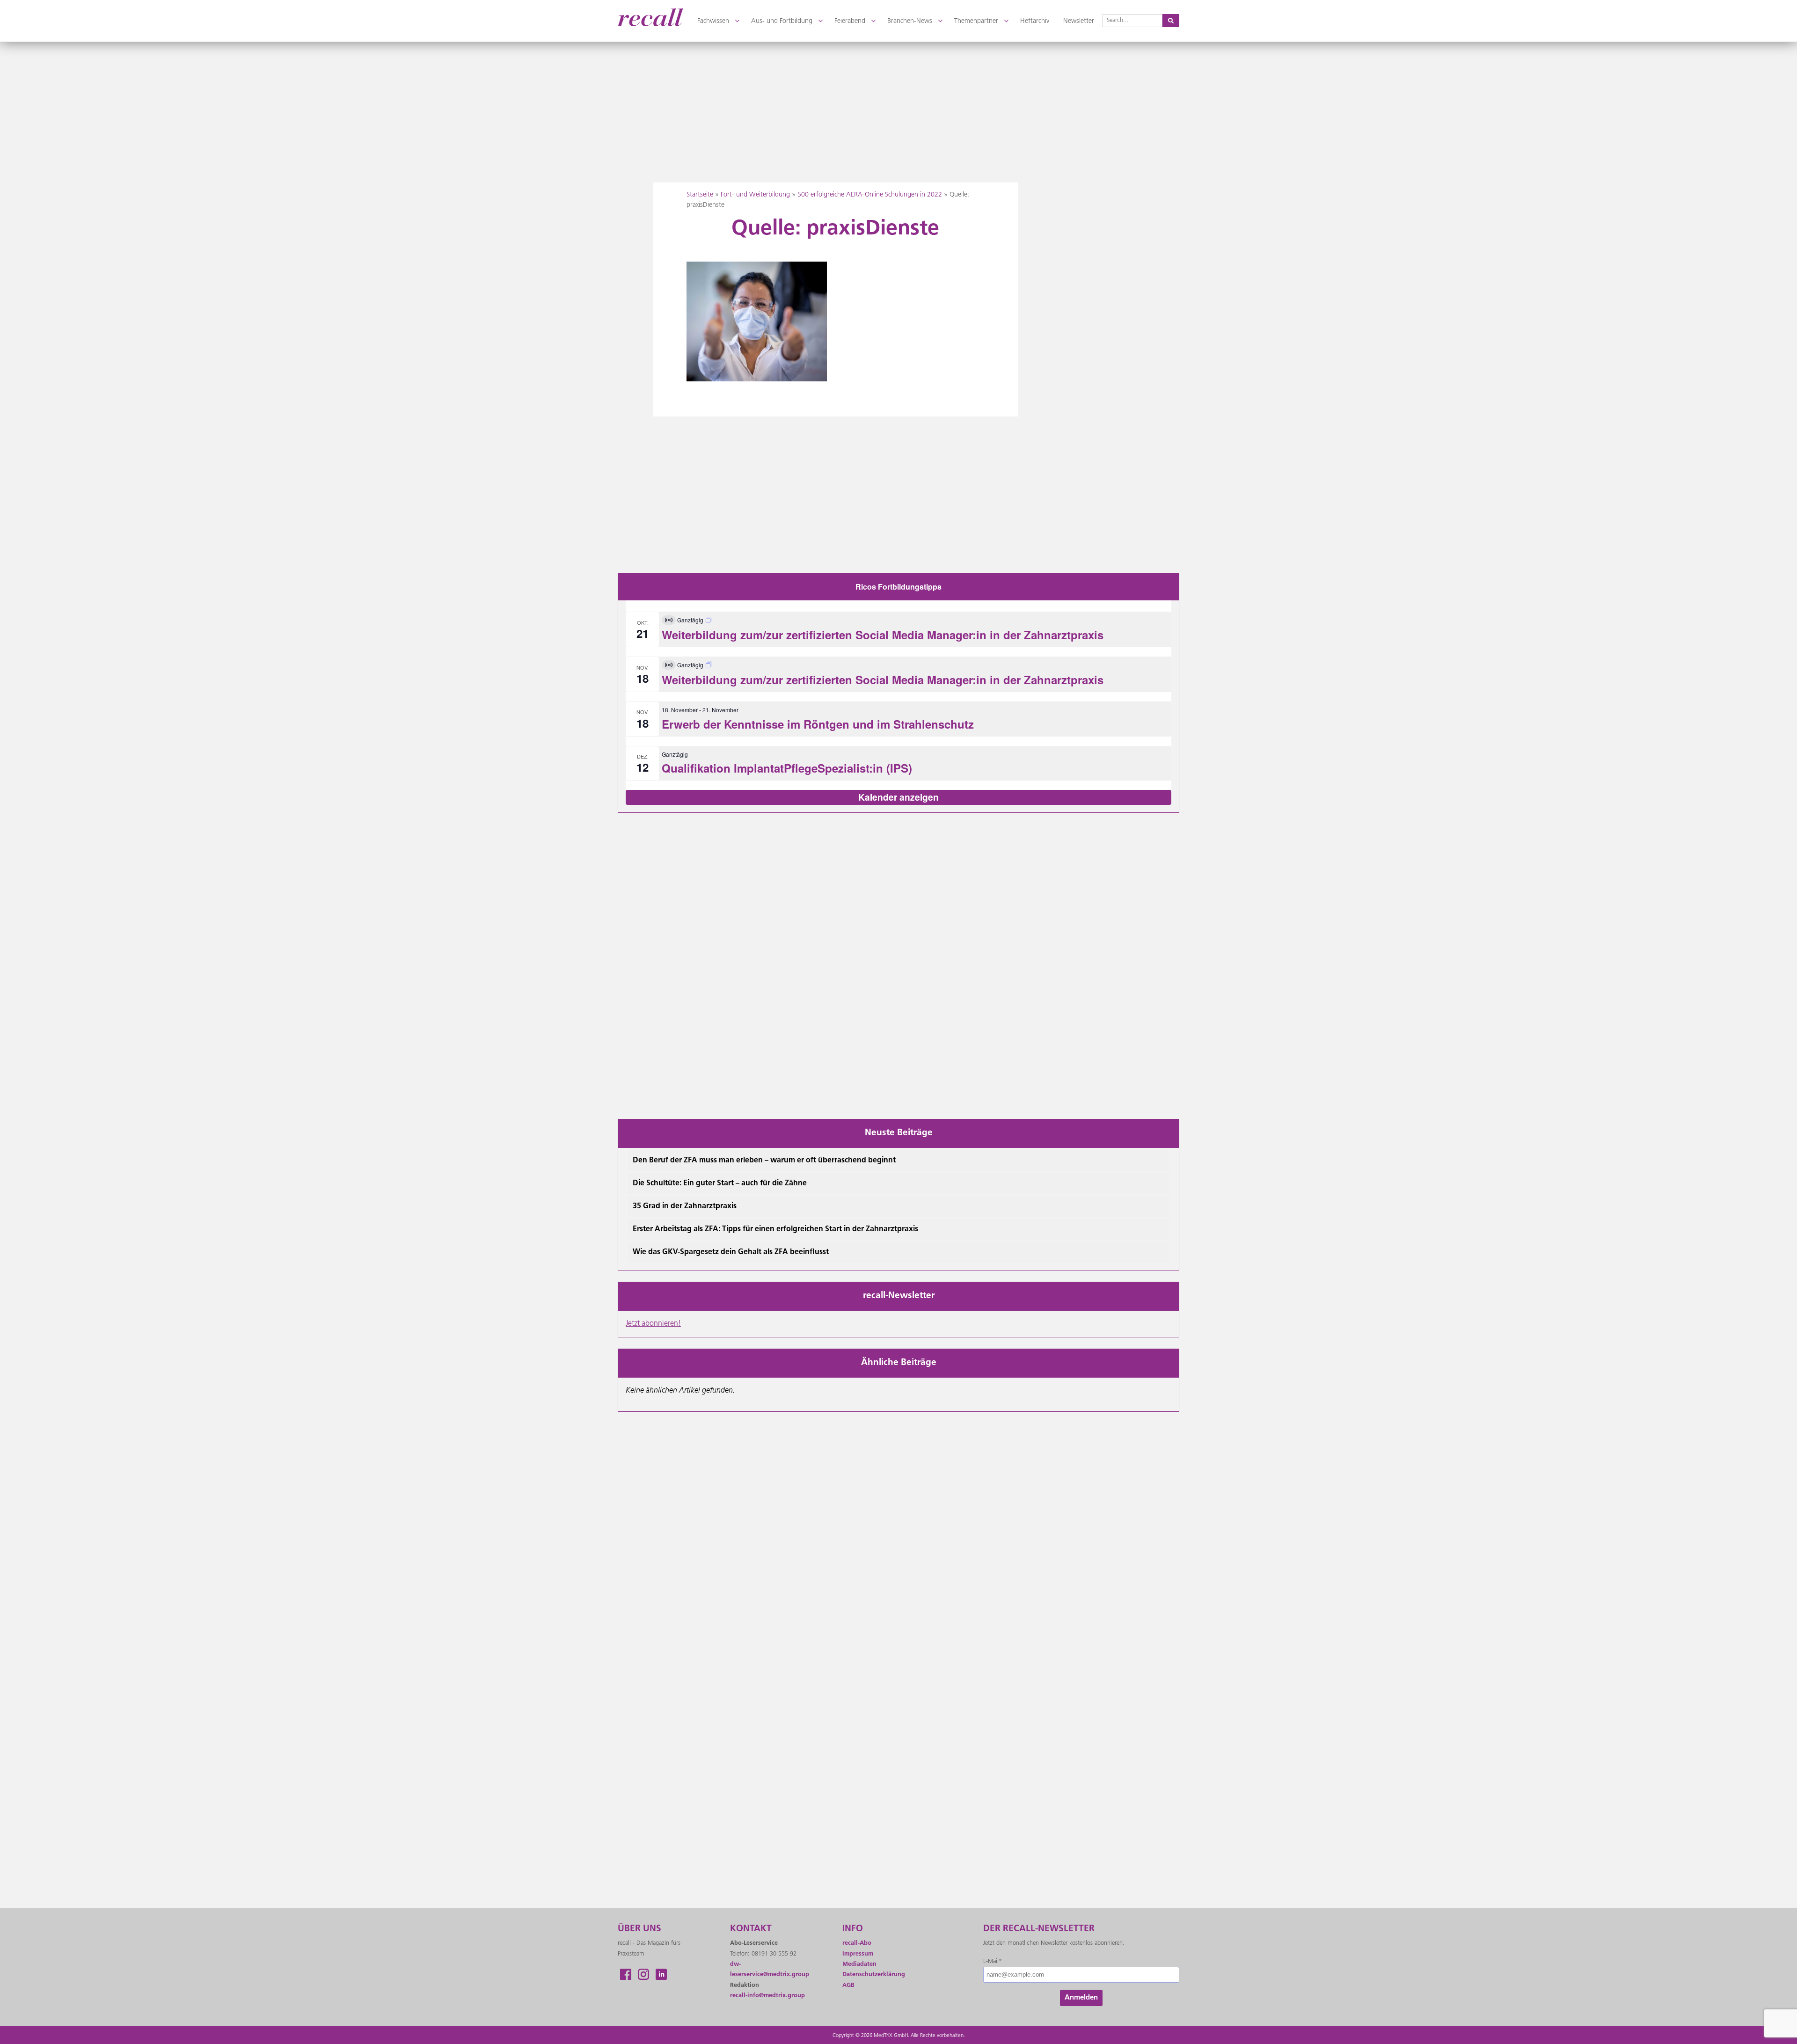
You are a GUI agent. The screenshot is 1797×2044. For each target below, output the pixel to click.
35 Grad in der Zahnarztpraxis (685, 1206)
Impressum (858, 1954)
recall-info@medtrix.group (767, 1996)
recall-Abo (857, 1943)
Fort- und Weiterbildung (755, 195)
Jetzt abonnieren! (653, 1324)
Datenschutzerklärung (874, 1975)
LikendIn (661, 1974)
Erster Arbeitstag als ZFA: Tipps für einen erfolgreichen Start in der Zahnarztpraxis (775, 1229)
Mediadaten (859, 1964)
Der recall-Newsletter (1039, 1929)
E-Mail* (993, 1961)
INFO (853, 1929)
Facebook (626, 1974)
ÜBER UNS (639, 1929)
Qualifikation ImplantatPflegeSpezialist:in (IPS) (787, 768)
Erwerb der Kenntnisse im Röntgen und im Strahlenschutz (818, 724)
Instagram (643, 1974)
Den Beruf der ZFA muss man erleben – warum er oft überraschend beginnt (764, 1161)
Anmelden (1081, 1998)
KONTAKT (751, 1929)
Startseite (700, 195)
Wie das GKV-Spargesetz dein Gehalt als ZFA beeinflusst (731, 1252)
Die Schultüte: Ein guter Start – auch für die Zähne (720, 1183)
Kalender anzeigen (898, 797)
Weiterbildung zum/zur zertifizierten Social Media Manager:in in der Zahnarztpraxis (883, 635)
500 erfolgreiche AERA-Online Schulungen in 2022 (870, 195)
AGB (848, 1985)
